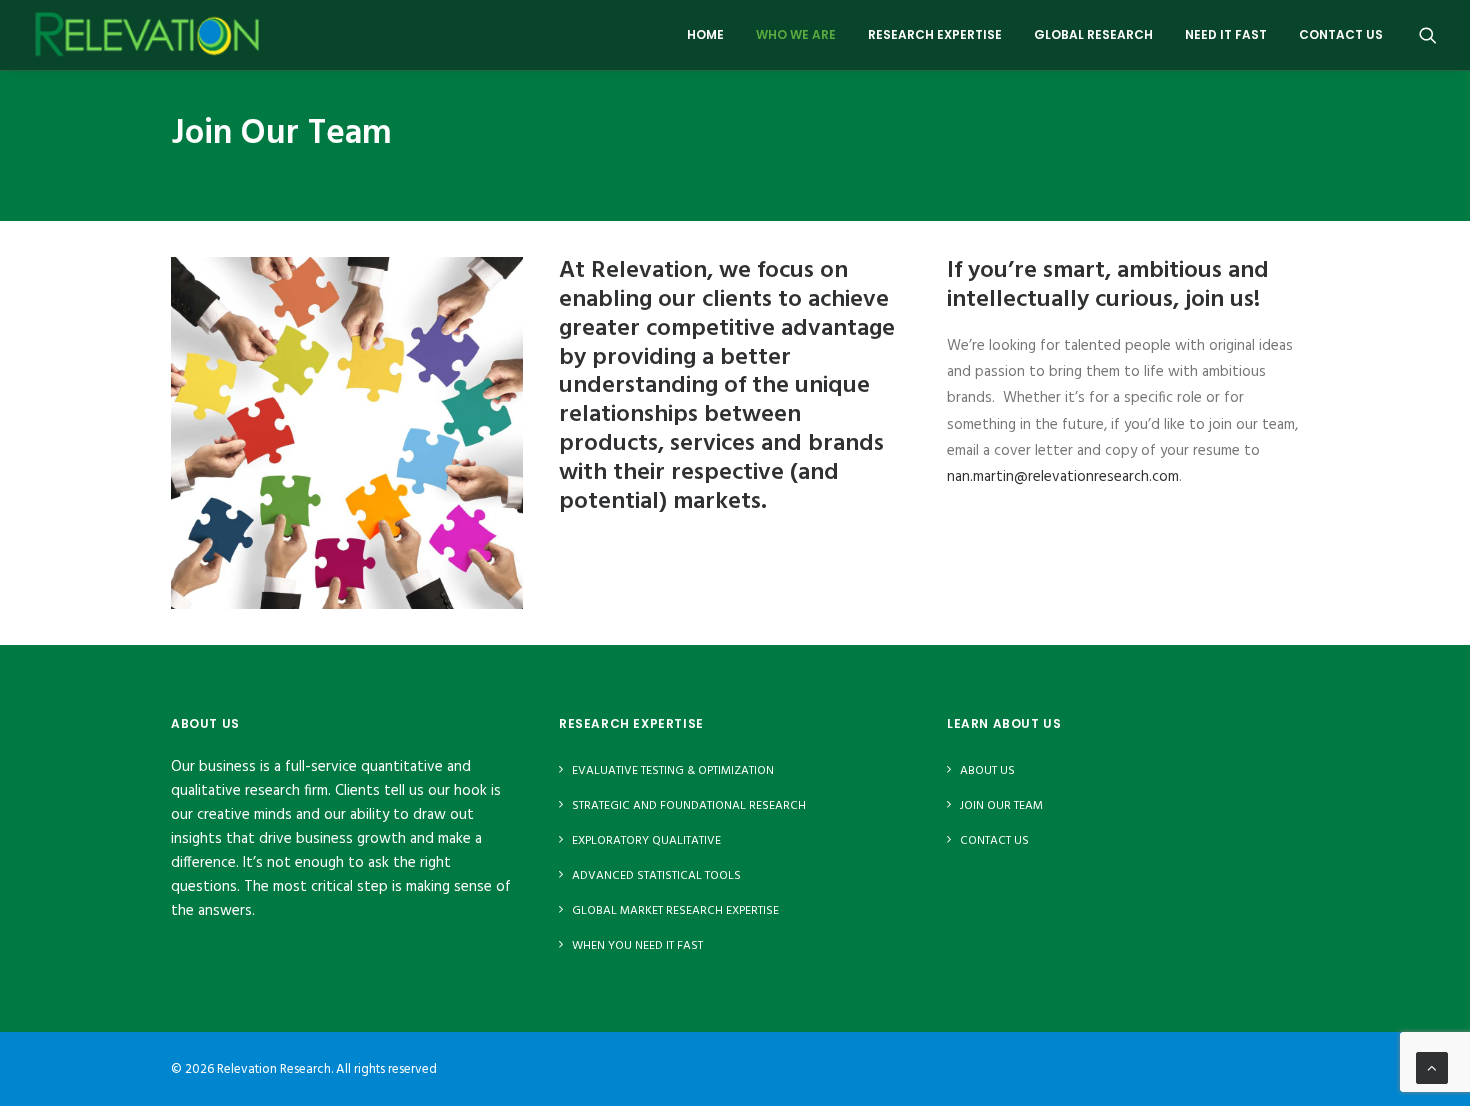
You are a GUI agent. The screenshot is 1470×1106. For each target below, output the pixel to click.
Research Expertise (935, 34)
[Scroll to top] (1432, 1068)
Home (705, 34)
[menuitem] (705, 35)
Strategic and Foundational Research (689, 806)
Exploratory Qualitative (646, 841)
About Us (987, 771)
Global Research (1093, 34)
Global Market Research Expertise (675, 911)
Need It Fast (1226, 34)
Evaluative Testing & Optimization (673, 771)
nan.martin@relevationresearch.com (1063, 477)
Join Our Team (1001, 806)
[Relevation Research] (146, 35)
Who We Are (796, 34)
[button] (1428, 35)
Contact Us (1341, 34)
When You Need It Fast (637, 946)
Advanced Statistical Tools (656, 876)
